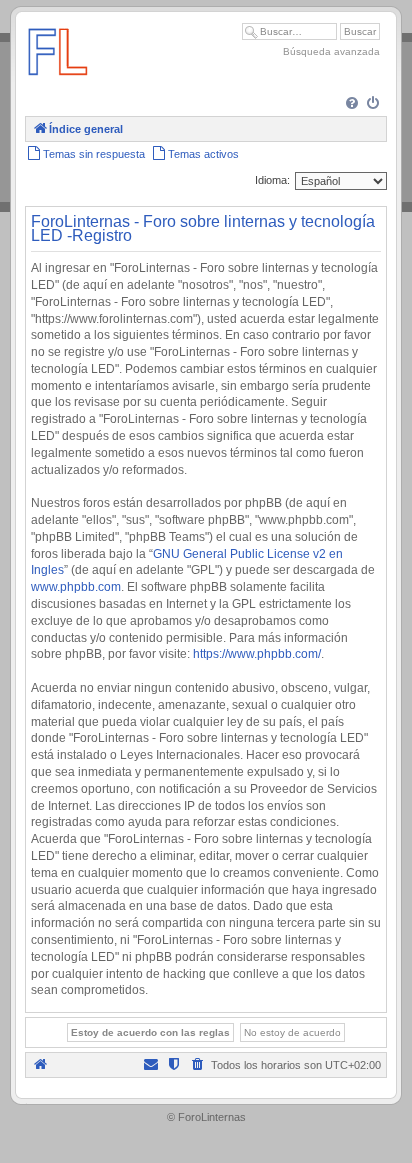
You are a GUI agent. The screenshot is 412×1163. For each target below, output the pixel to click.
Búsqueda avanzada (331, 51)
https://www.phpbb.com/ (257, 654)
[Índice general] (58, 84)
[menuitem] (353, 104)
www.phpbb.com (76, 587)
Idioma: (272, 180)
